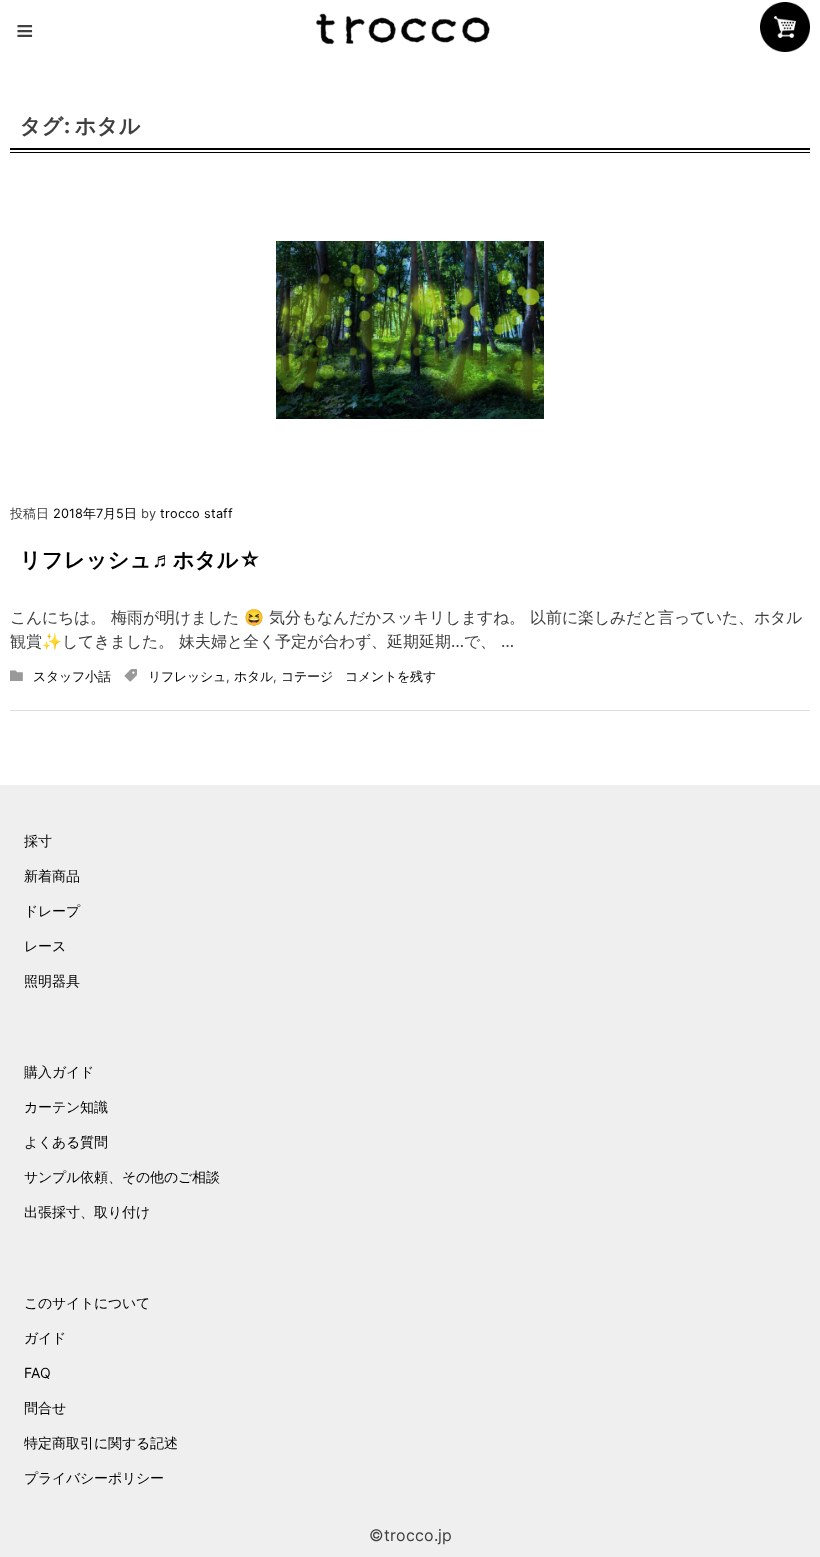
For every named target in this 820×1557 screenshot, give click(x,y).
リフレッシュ (187, 676)
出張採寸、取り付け (87, 1211)
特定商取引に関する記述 (101, 1442)
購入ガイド (59, 1071)
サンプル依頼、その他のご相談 (122, 1176)
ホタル (253, 676)
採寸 (38, 840)
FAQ (37, 1372)
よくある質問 (66, 1141)
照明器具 (52, 980)
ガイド (45, 1337)
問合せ (45, 1407)
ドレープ (52, 910)
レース (45, 945)
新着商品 (52, 875)
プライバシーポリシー (94, 1477)
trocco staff (196, 513)
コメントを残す (390, 676)
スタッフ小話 (72, 676)
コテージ (307, 676)
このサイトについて (87, 1302)
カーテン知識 (66, 1106)
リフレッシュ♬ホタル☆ (140, 559)
